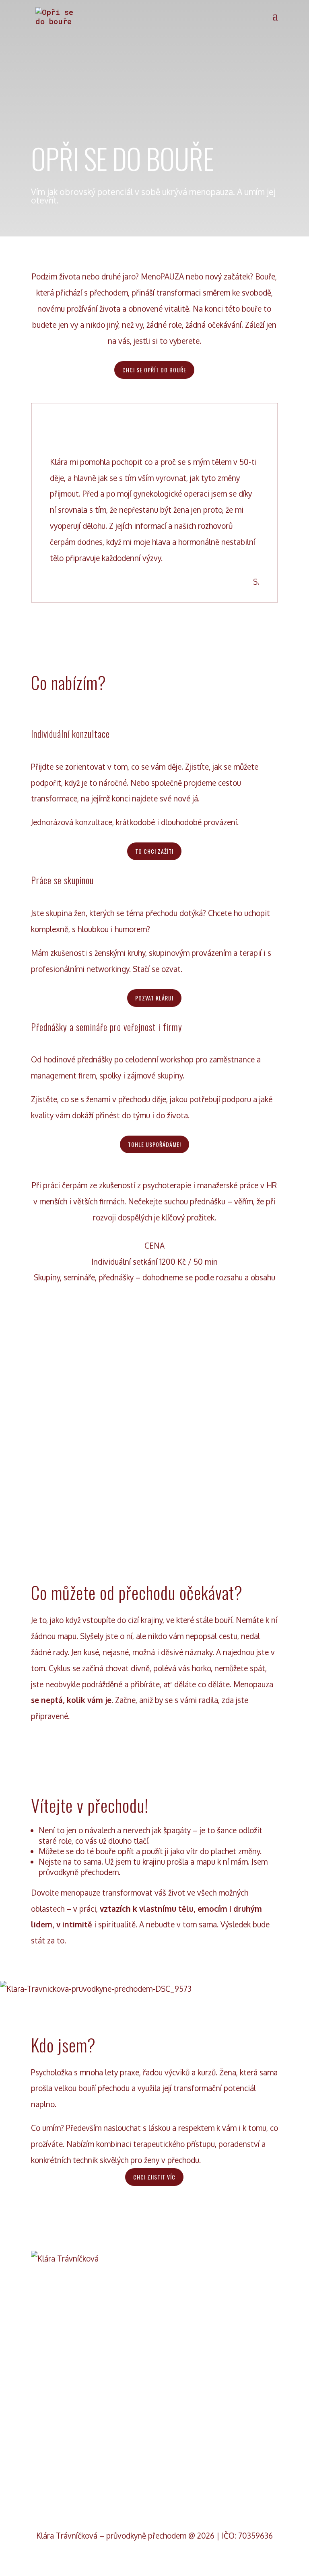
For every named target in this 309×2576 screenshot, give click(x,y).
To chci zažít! (154, 851)
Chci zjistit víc (154, 2177)
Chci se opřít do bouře (154, 370)
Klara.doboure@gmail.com (154, 2388)
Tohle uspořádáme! (154, 1144)
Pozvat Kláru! (154, 998)
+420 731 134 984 (154, 2455)
